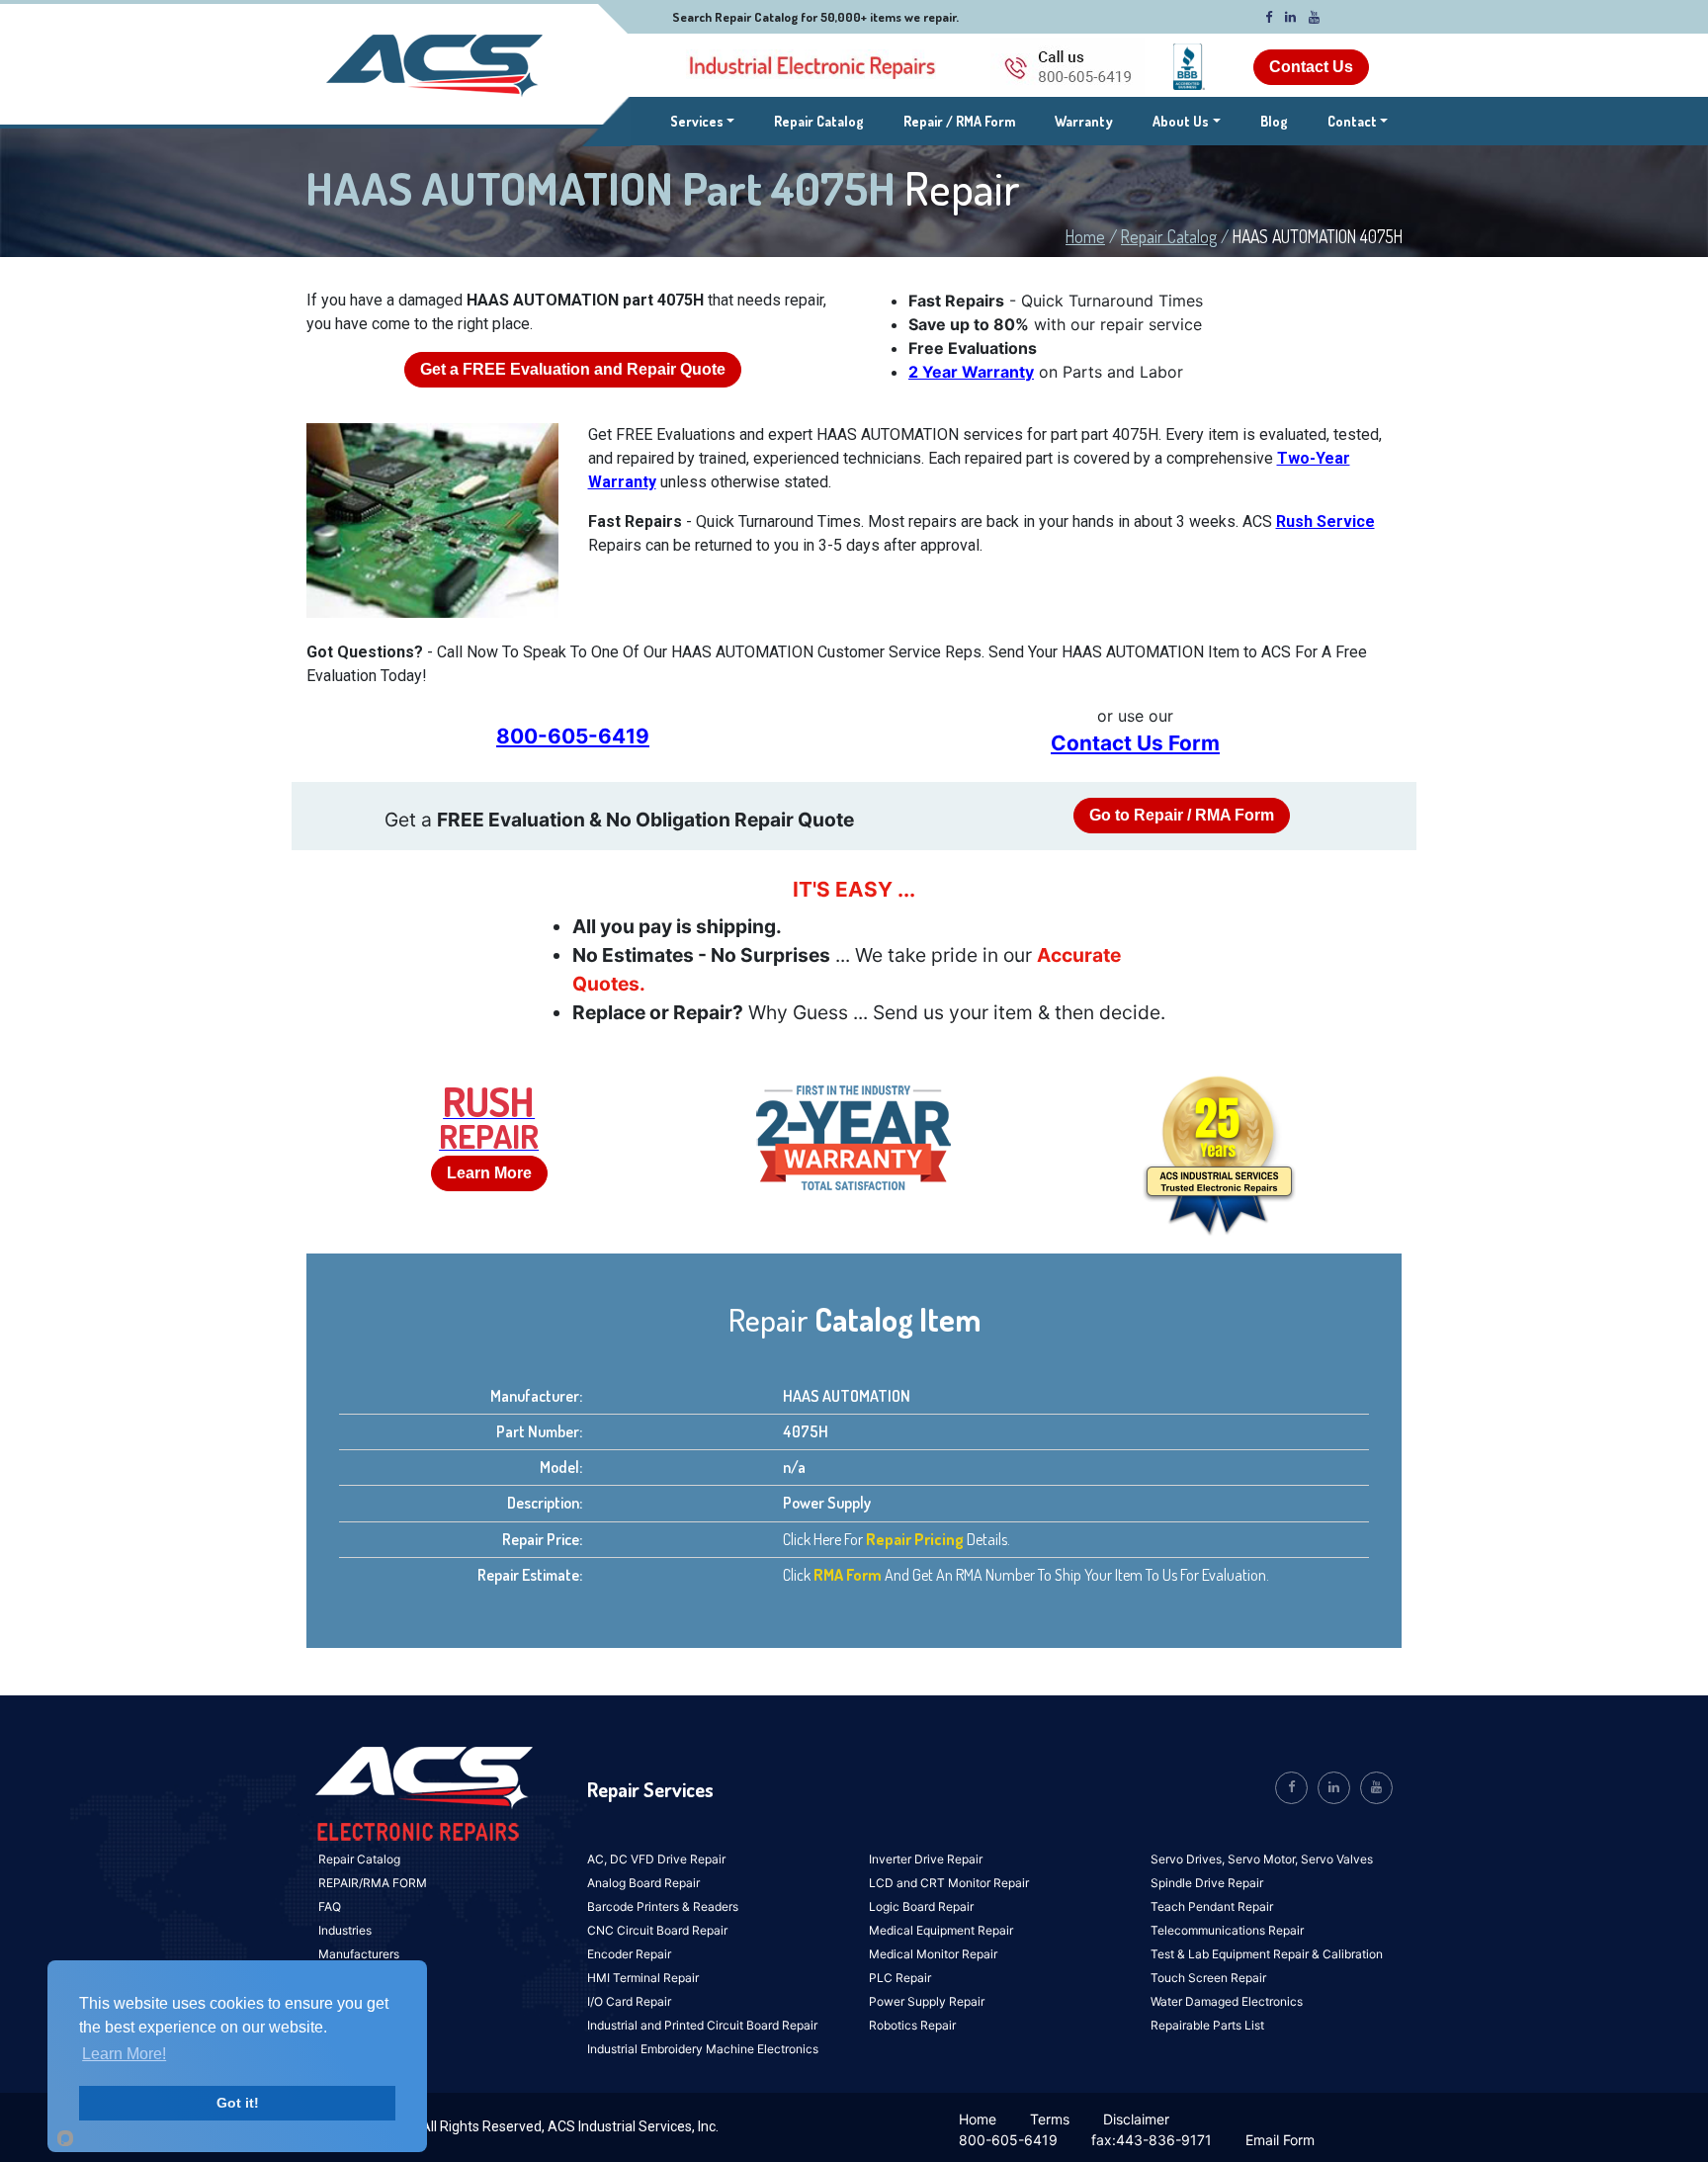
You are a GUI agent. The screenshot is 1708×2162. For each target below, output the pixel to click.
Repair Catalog (819, 121)
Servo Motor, (1264, 1859)
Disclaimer (1136, 2119)
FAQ (330, 1906)
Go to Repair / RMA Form (1182, 815)
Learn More (489, 1173)
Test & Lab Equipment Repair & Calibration (1267, 1954)
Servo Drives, (1189, 1859)
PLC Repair (900, 1978)
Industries (345, 1930)
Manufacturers (359, 1954)
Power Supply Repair (927, 2001)
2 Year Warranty (971, 372)
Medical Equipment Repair (941, 1930)
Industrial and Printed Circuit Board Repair (702, 2025)
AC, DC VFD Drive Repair (656, 1859)
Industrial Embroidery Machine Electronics (703, 2049)
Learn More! (124, 2054)
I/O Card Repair (629, 2001)
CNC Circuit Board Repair (657, 1930)
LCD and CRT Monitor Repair (949, 1883)
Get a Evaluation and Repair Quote (573, 369)
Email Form (1280, 2140)
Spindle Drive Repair (1207, 1883)
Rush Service (1325, 521)
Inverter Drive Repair (926, 1859)
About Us (1181, 121)
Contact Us (1311, 67)
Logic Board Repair (921, 1906)
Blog (1274, 121)
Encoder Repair (629, 1954)
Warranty (1084, 121)
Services (703, 121)
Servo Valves (1337, 1859)
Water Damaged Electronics (1227, 2001)
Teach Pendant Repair (1212, 1906)
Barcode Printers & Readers (663, 1906)
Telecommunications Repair (1227, 1930)
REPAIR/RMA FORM (373, 1883)
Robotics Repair (912, 2025)
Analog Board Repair (643, 1883)
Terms (1050, 2119)
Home (1085, 236)
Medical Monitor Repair (933, 1954)
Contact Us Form (1135, 743)
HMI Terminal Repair (643, 1978)
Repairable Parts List (1207, 2025)
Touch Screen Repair (1208, 1978)
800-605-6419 (573, 736)
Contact (1352, 121)
